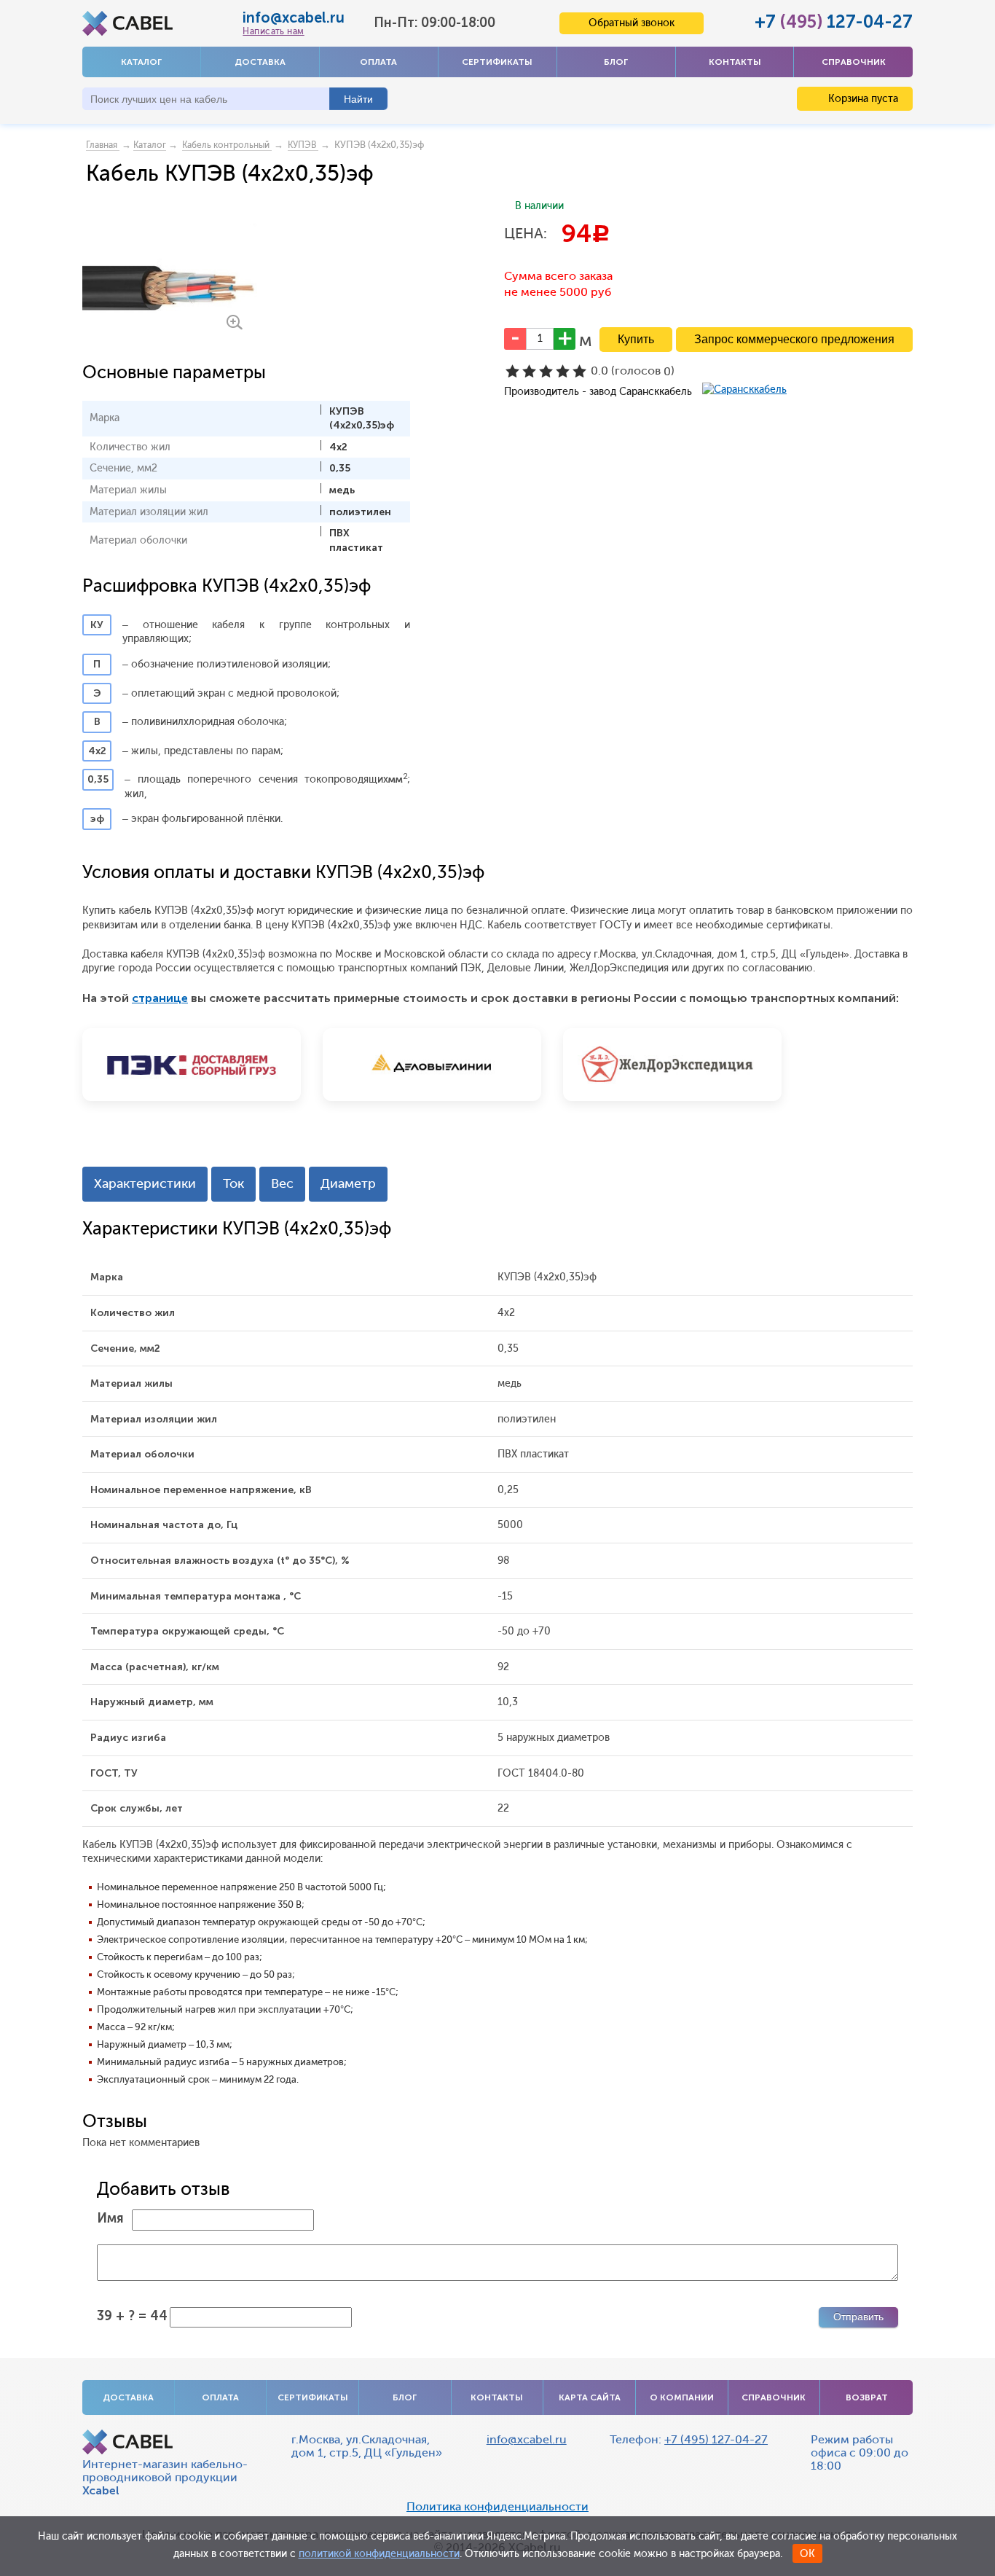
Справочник (854, 62)
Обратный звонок (632, 23)
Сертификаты (497, 62)
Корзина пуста (862, 99)
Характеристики (145, 1183)
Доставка (260, 62)
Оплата (378, 62)
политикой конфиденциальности (379, 2554)
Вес (282, 1183)
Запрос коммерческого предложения (794, 339)
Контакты (735, 62)
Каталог (141, 62)
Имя (110, 2218)
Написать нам (273, 31)
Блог (616, 62)
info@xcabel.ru (294, 17)
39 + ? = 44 (132, 2316)
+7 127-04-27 (834, 21)
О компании (682, 2397)
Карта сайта (590, 2397)
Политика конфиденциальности (497, 2507)
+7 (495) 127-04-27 (716, 2439)
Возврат (867, 2397)
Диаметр (348, 1183)
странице (160, 998)
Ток (233, 1183)
